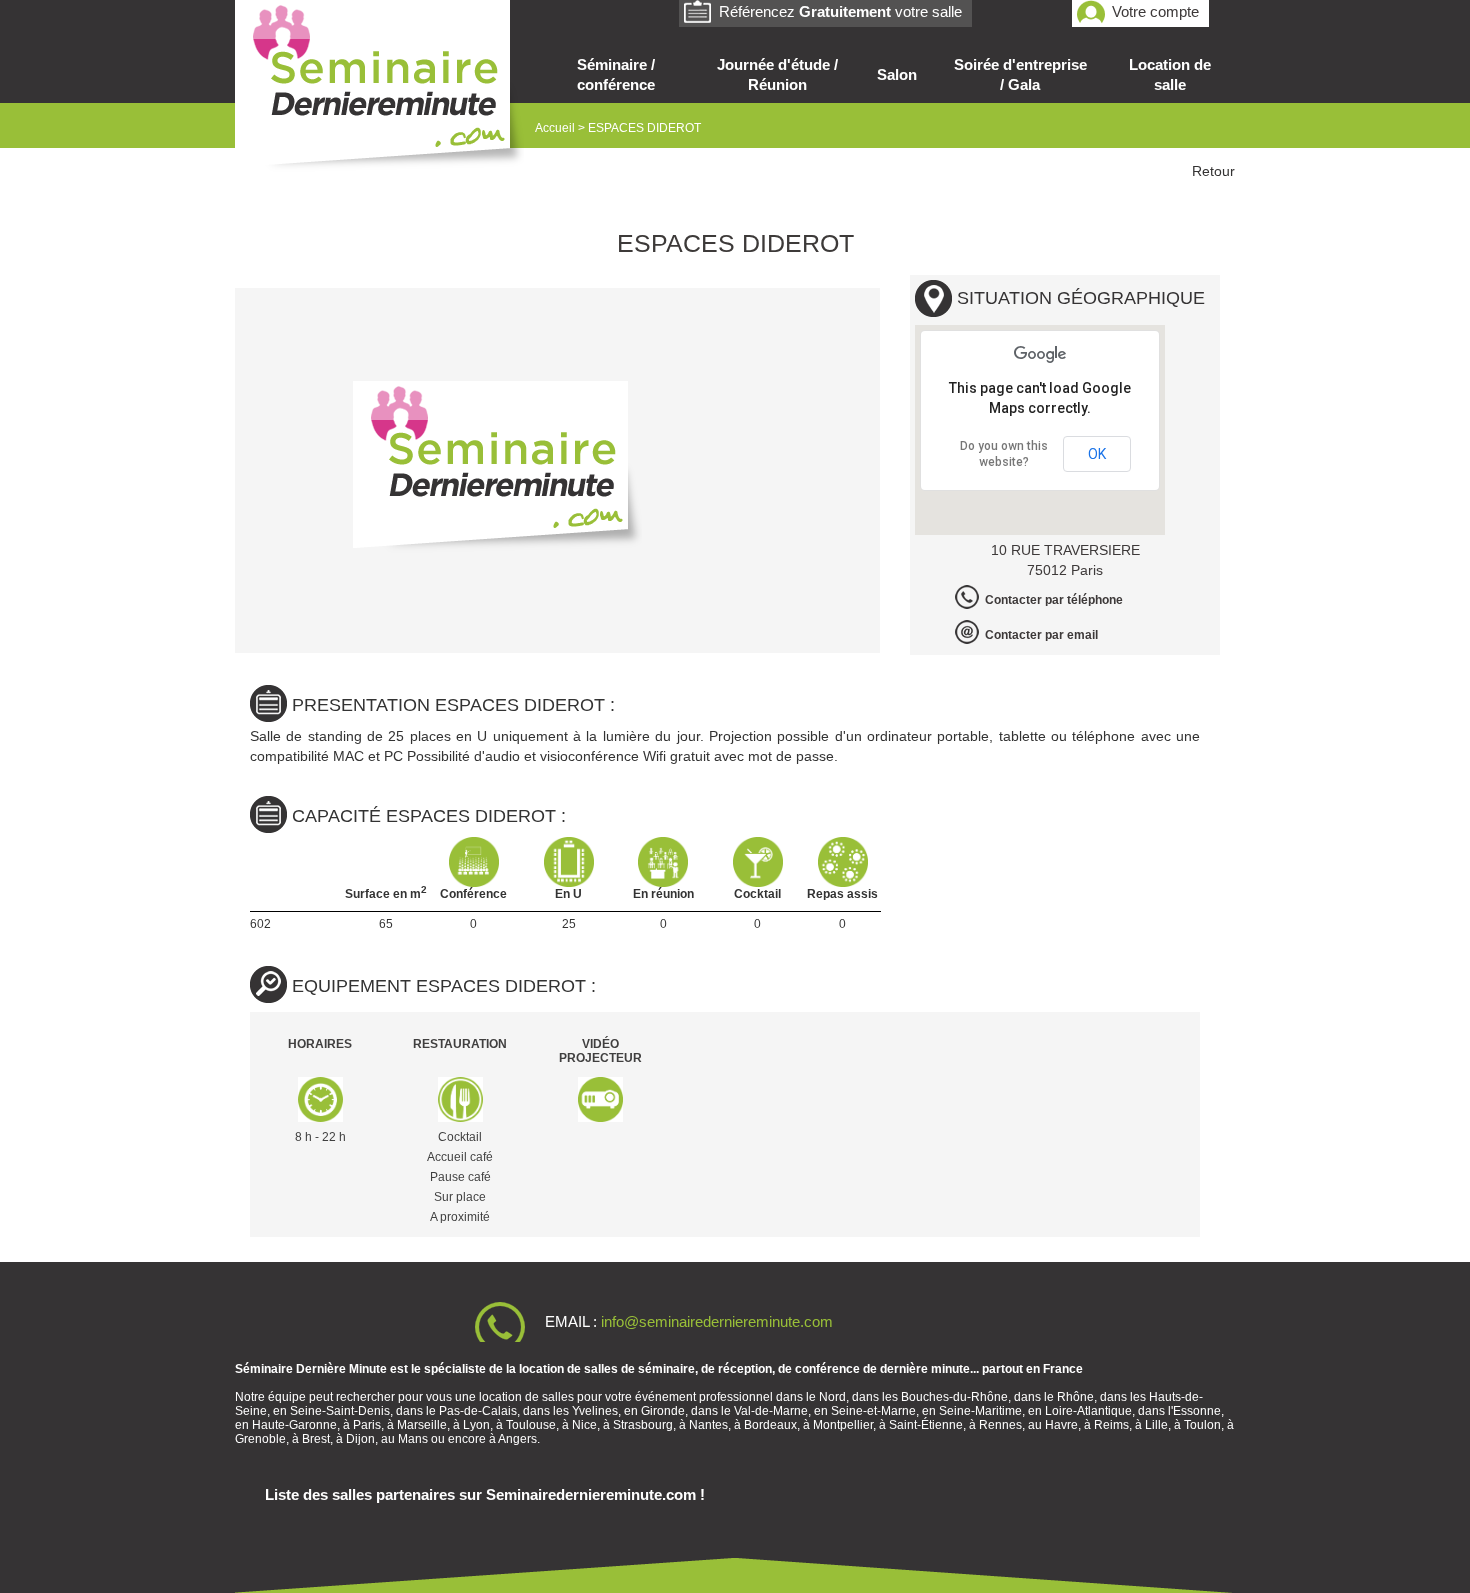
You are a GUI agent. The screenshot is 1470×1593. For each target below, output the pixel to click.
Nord (832, 1397)
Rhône (1075, 1397)
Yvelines (595, 1411)
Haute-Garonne (294, 1425)
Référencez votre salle (840, 11)
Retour (1213, 171)
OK (1097, 454)
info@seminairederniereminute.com (717, 1321)
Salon (897, 74)
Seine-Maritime (980, 1411)
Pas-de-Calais (478, 1411)
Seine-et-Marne (873, 1411)
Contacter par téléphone (1054, 600)
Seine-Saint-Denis (340, 1411)
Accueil (555, 128)
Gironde (663, 1411)
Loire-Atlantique (1088, 1411)
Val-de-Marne (771, 1411)
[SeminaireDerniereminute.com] (379, 89)
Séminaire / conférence (616, 74)
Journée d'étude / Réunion (777, 74)
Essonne (1197, 1411)
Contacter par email (1041, 635)
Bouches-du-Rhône (954, 1397)
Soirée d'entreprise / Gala (1020, 74)
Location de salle (1170, 74)
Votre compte (1155, 11)
